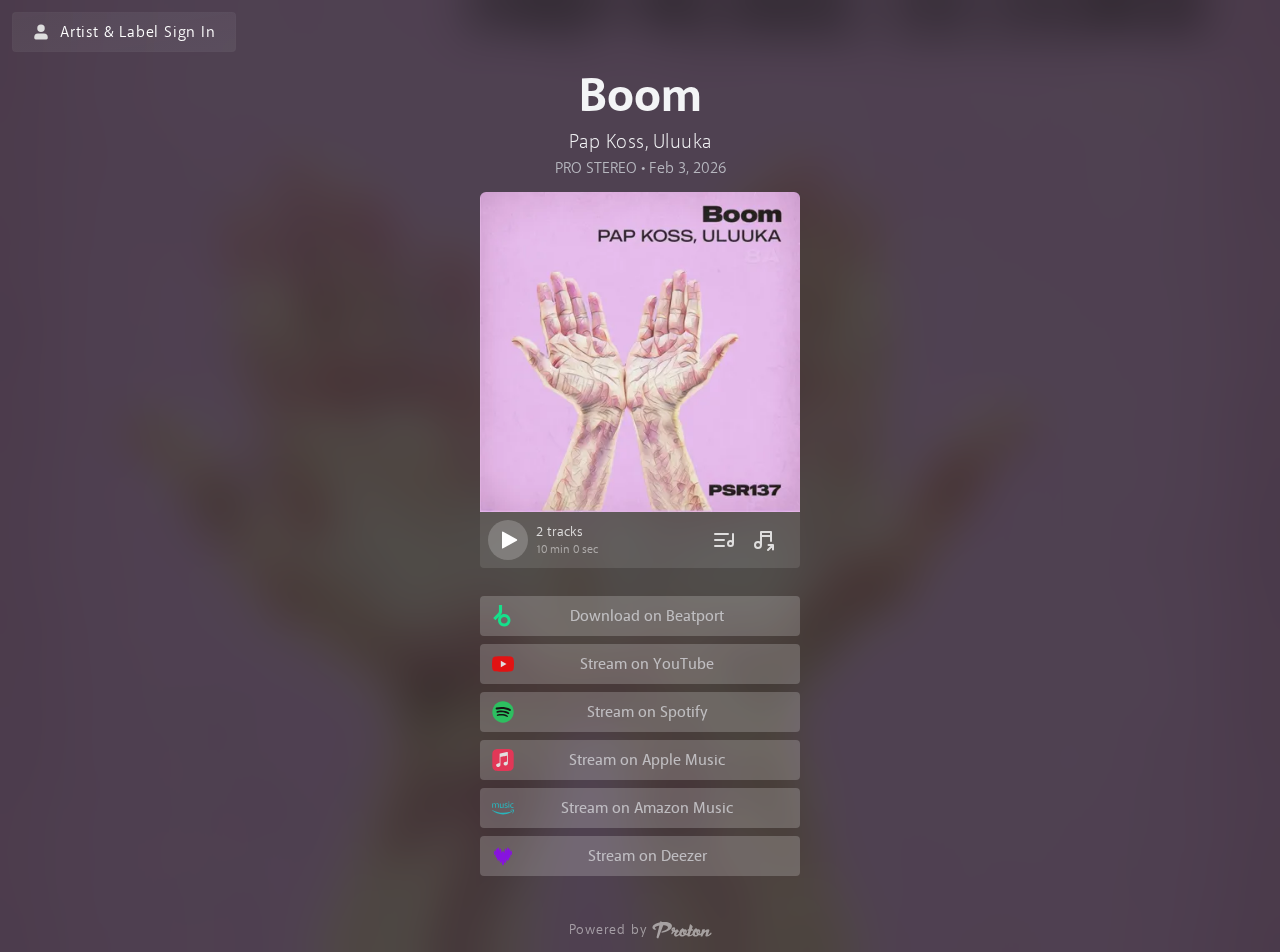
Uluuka (682, 141)
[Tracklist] (724, 540)
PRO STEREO (596, 168)
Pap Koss (607, 141)
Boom (640, 96)
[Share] (764, 540)
